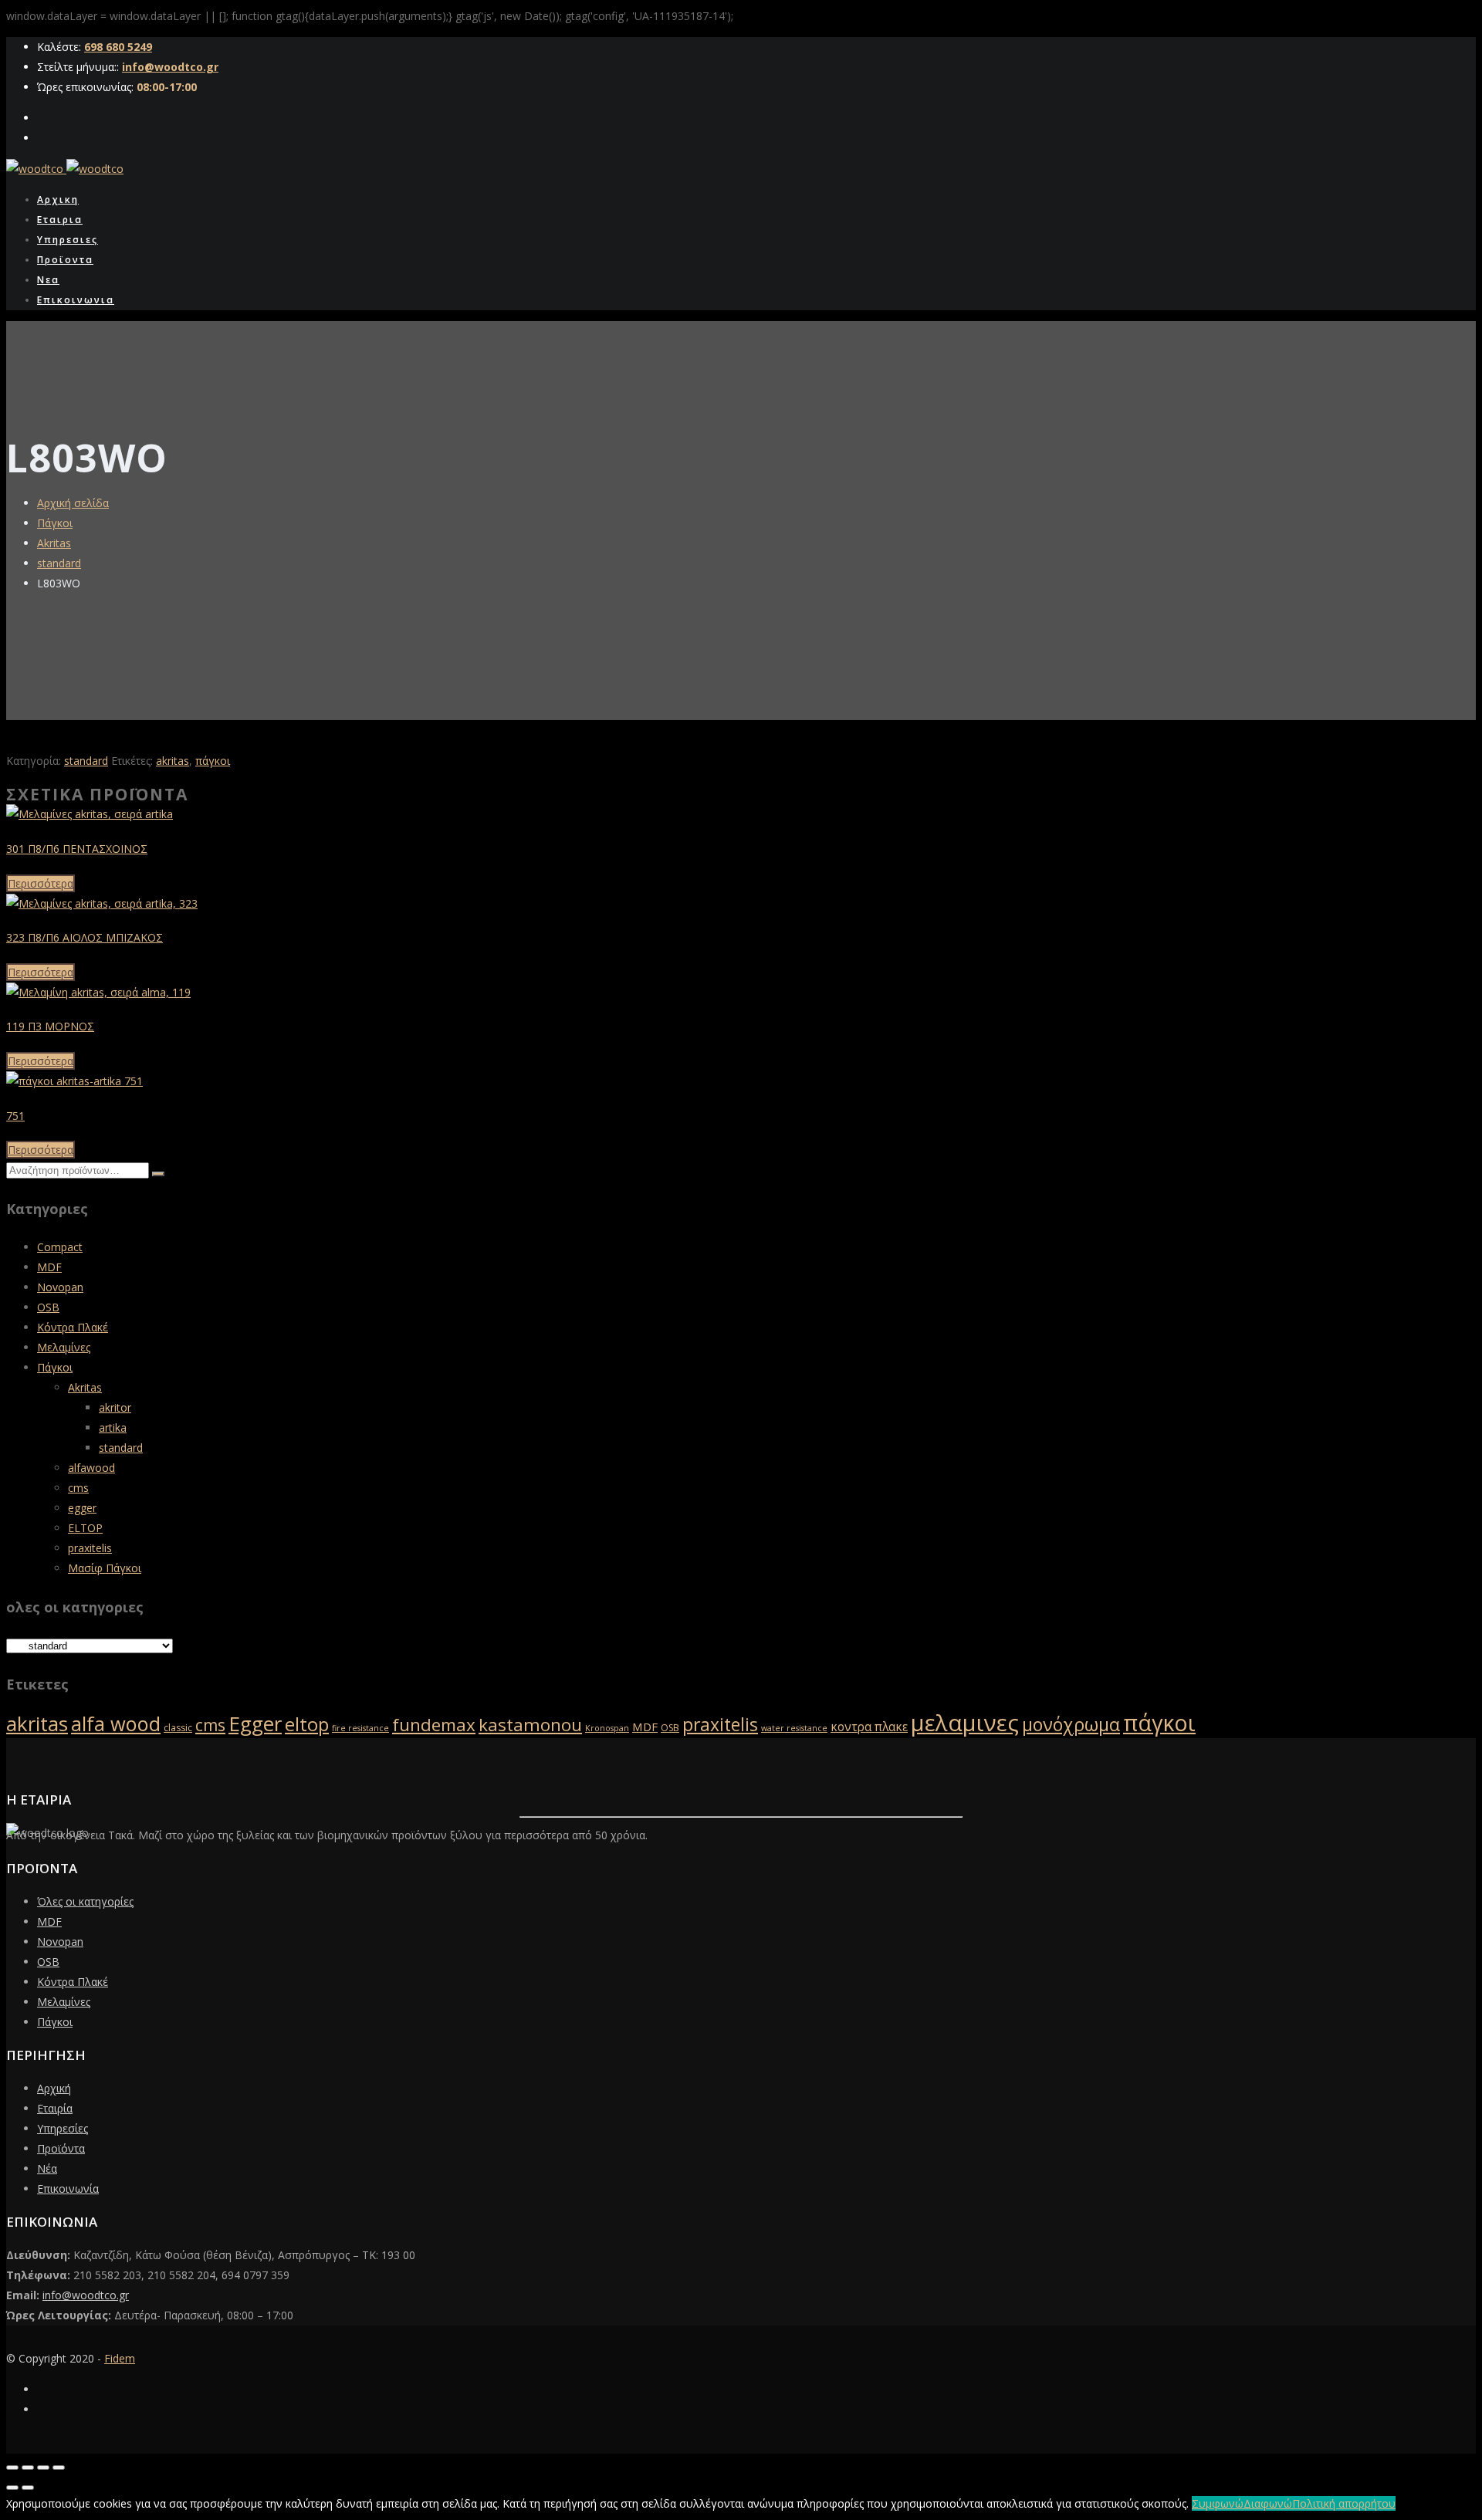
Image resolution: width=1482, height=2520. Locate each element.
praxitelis (90, 1548)
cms (78, 1488)
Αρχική (54, 2088)
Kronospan (607, 1728)
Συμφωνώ (1218, 2503)
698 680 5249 (118, 47)
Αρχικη (58, 200)
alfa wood (116, 1723)
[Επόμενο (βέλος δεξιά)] (28, 2488)
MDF (49, 1267)
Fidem (120, 2358)
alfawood (91, 1468)
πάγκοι (213, 761)
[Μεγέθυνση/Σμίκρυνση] (12, 2468)
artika (113, 1427)
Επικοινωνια (76, 300)
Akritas (54, 543)
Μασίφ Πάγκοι (105, 1568)
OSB (48, 1307)
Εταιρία (55, 2108)
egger (82, 1508)
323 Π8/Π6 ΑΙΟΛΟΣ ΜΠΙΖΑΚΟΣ (85, 937)
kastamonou (530, 1725)
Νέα (47, 2168)
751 (15, 1116)
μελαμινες (965, 1723)
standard (59, 563)
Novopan (60, 1287)
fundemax (434, 1725)
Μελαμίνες (64, 1347)
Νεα (48, 280)
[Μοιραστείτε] (43, 2468)
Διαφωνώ (1268, 2503)
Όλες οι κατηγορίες (85, 1901)
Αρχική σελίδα (73, 503)
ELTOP (85, 1528)
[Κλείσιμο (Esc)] (59, 2468)
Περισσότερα (41, 883)
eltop (307, 1724)
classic (178, 1728)
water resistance (794, 1728)
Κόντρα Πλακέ (73, 1327)
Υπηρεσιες (68, 240)
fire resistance (360, 1728)
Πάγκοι (55, 523)
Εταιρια (60, 220)
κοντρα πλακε (869, 1727)
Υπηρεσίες (63, 2128)
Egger (255, 1723)
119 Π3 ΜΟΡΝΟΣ (50, 1026)
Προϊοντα (65, 260)
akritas (173, 761)
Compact (60, 1247)
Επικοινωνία (68, 2189)
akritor (115, 1407)
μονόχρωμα (1071, 1724)
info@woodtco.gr (170, 67)
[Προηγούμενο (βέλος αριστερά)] (12, 2488)
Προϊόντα (61, 2148)
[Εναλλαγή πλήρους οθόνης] (28, 2468)
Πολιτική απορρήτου (1344, 2503)
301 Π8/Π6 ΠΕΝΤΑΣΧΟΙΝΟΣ (77, 849)
